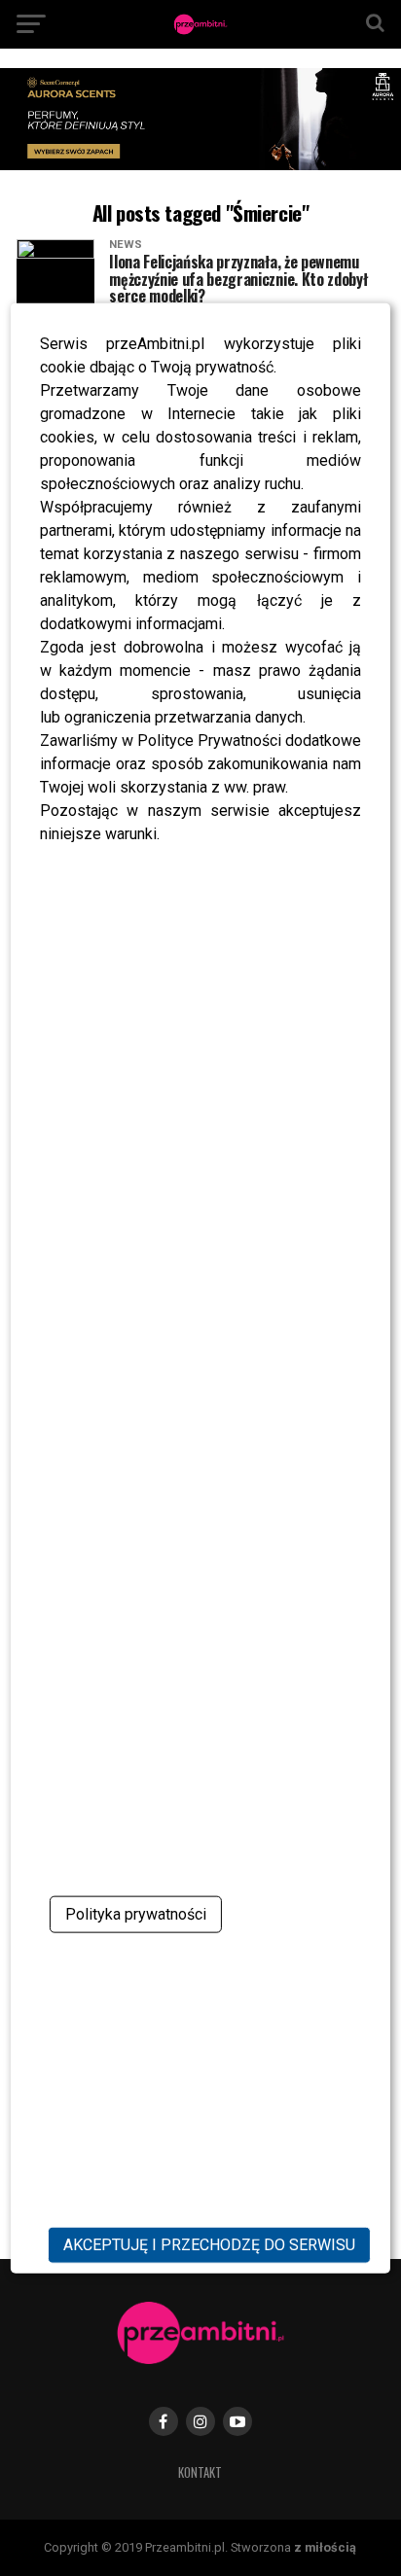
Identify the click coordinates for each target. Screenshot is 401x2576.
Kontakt (200, 2472)
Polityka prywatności (136, 1914)
